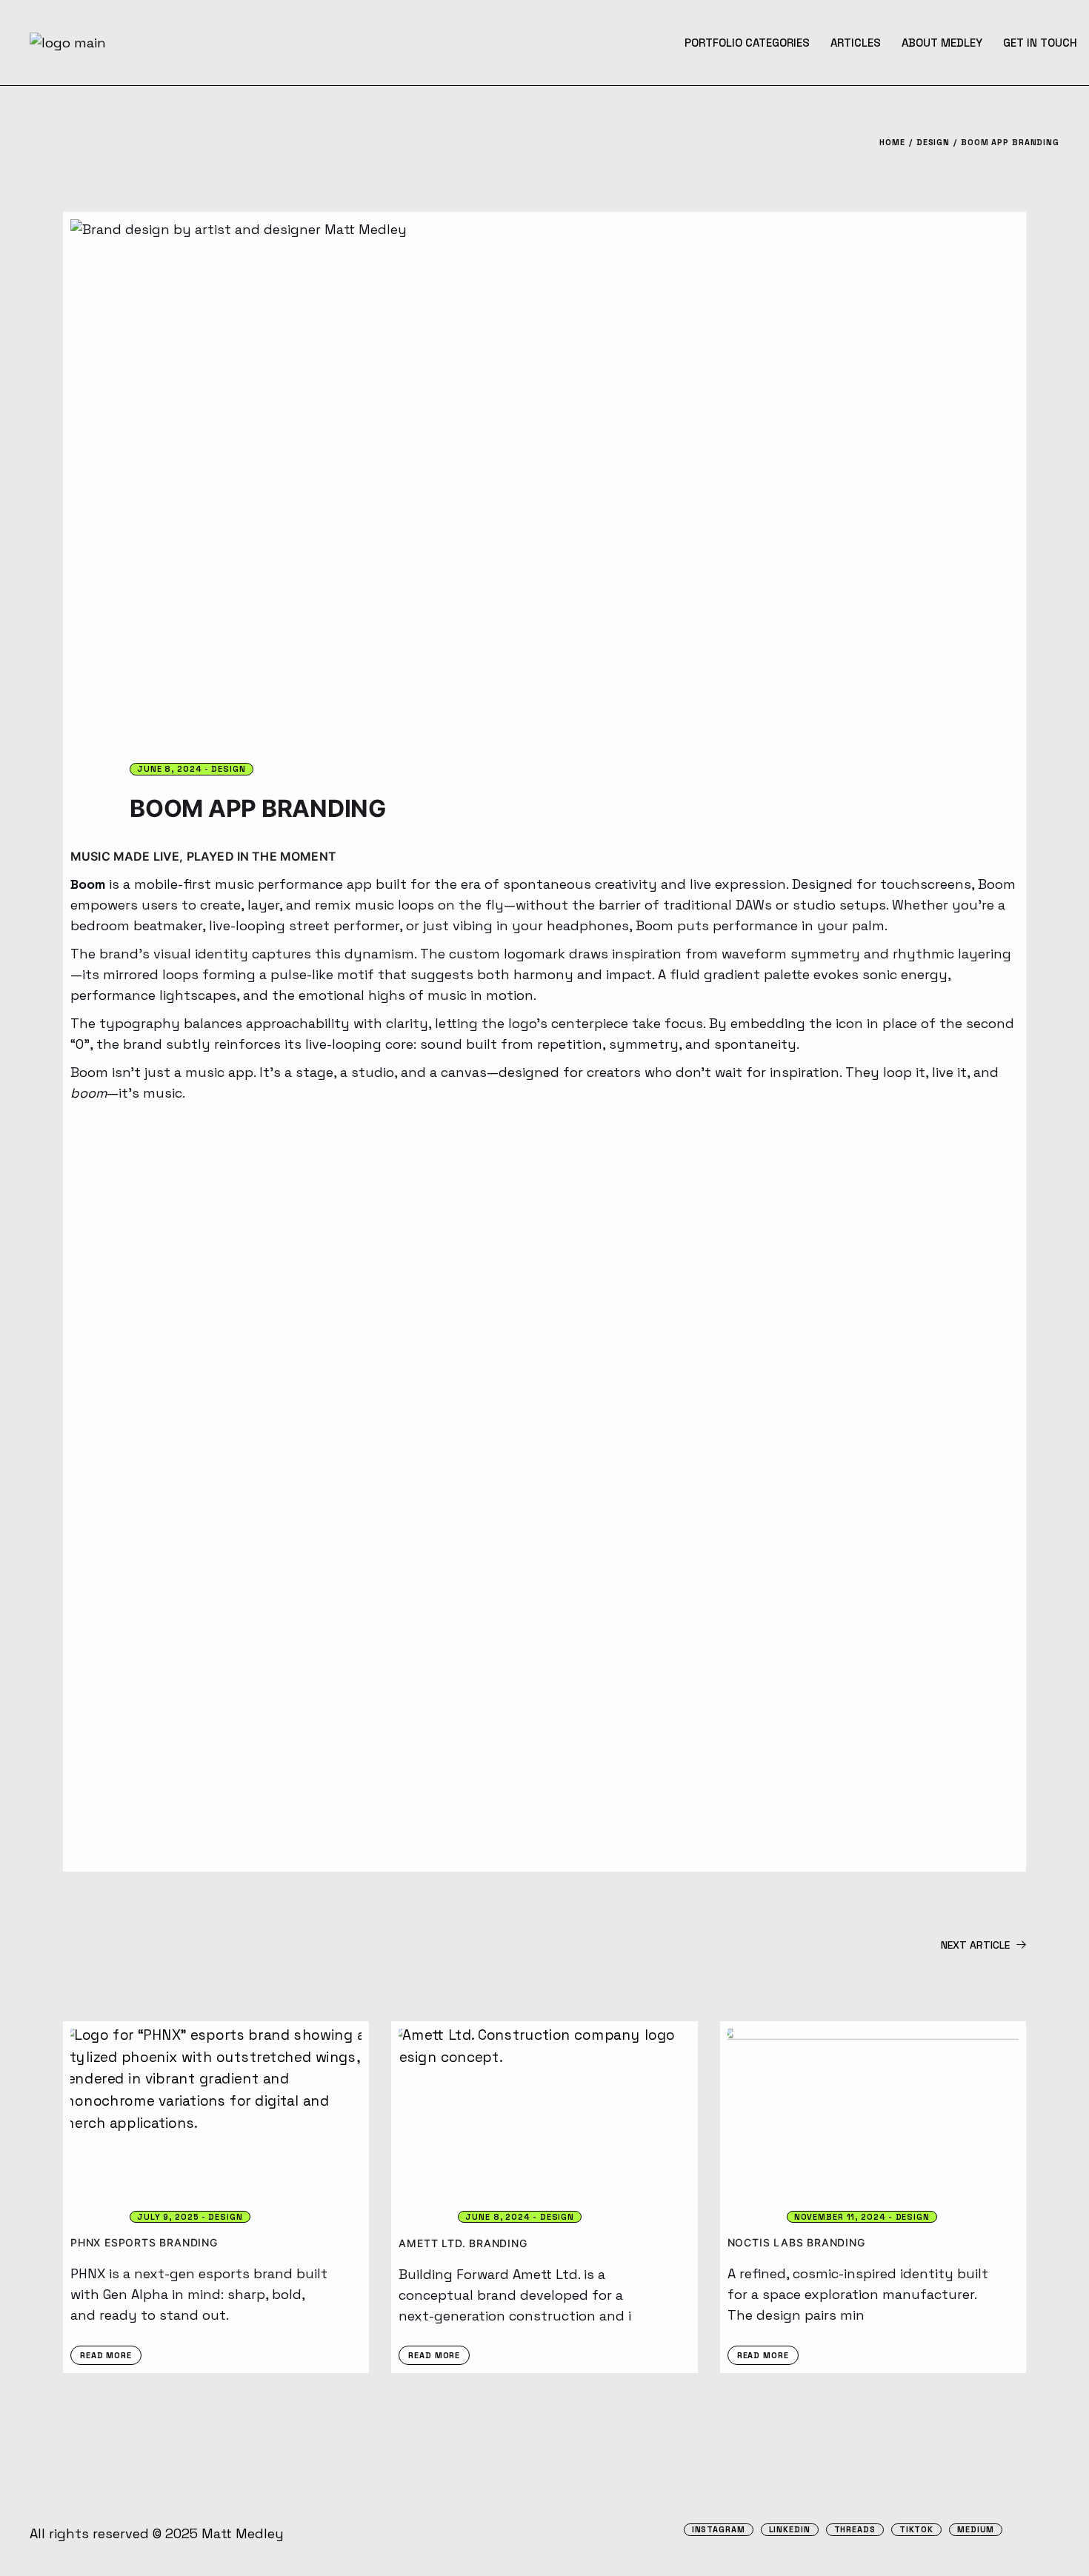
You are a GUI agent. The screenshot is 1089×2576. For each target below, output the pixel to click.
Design (933, 142)
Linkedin (790, 2530)
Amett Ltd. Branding (463, 2243)
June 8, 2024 (170, 769)
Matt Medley (243, 2533)
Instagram (719, 2530)
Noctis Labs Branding (796, 2242)
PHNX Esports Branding (144, 2242)
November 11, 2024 (840, 2217)
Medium (976, 2530)
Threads (855, 2530)
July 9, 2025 (168, 2217)
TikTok (916, 2530)
